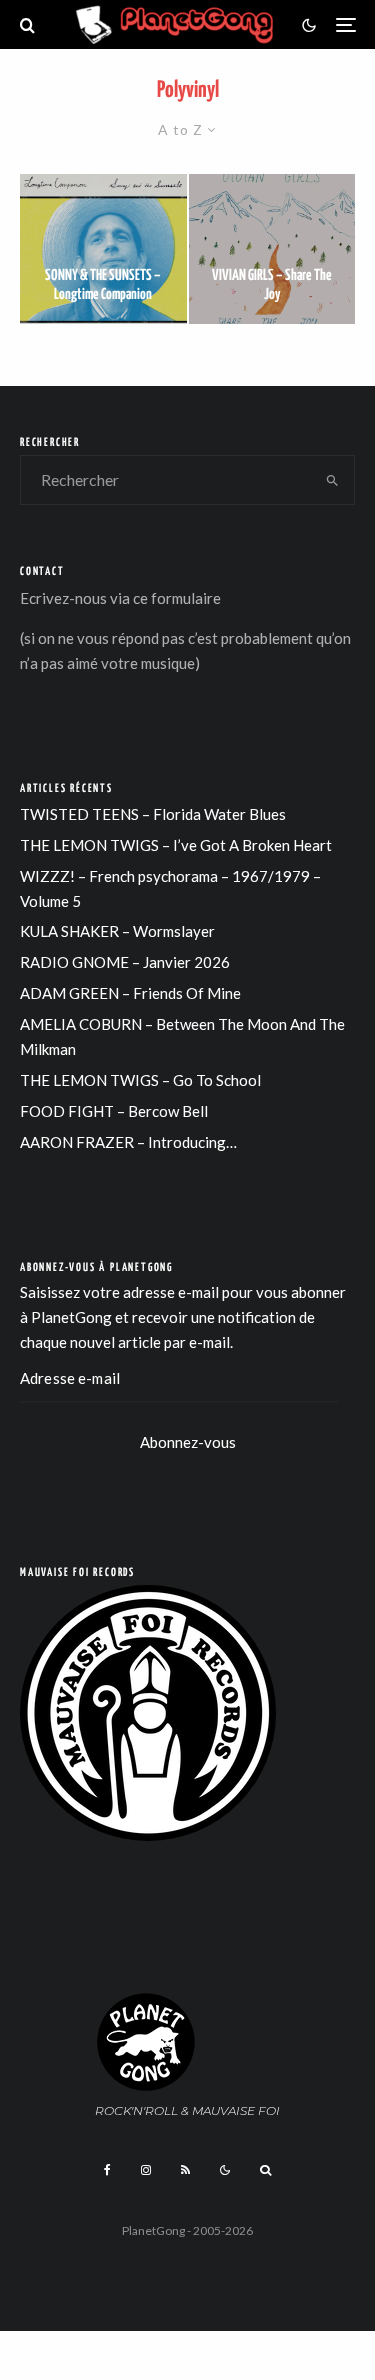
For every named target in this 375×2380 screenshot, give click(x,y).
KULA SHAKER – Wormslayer (117, 931)
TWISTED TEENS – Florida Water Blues (153, 814)
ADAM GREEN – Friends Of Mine (130, 993)
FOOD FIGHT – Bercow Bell (114, 1111)
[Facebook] (107, 2170)
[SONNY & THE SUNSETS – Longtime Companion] (103, 249)
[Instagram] (146, 2170)
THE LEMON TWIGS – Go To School (140, 1080)
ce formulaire (177, 598)
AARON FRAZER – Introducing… (128, 1142)
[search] (332, 480)
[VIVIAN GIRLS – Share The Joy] (272, 249)
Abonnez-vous (188, 1442)
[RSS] (185, 2170)
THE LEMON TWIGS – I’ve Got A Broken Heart (176, 845)
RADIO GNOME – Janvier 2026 (125, 962)
